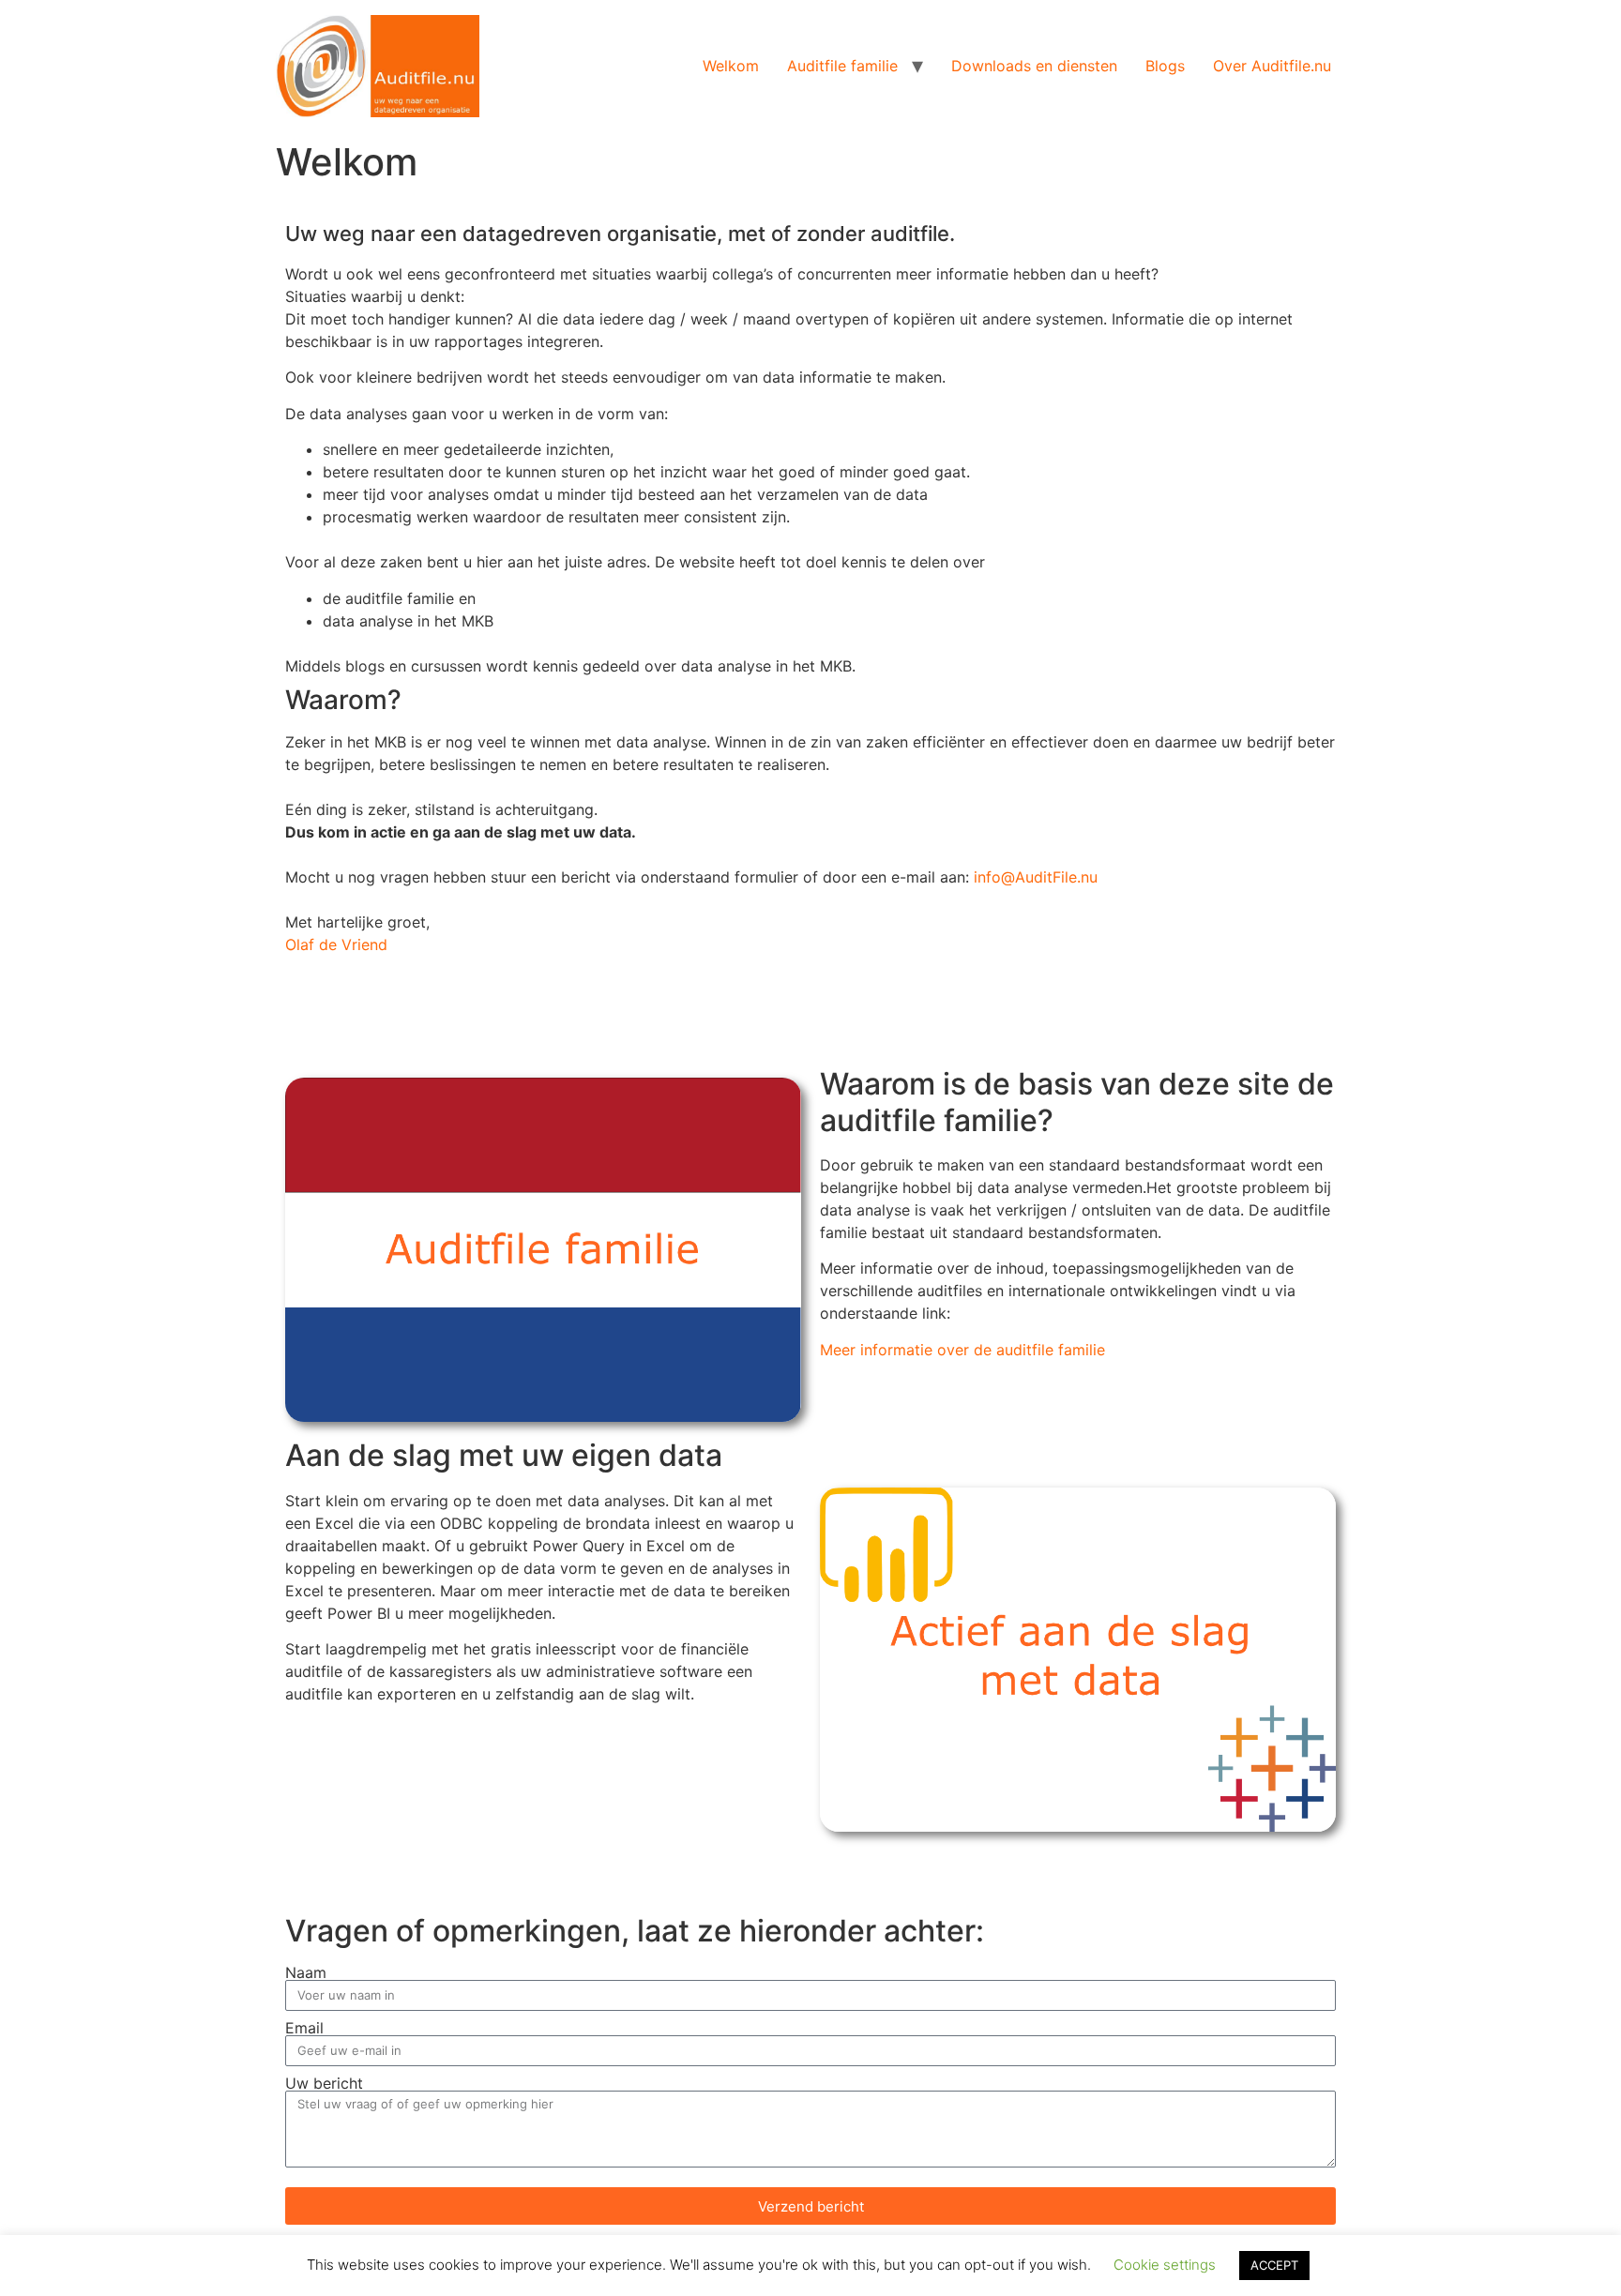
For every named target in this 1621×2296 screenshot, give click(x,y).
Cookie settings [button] (1165, 2265)
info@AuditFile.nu (1036, 877)
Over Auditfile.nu (1272, 66)
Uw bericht (324, 2083)
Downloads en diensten (1034, 66)
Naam (306, 1972)
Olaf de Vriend (336, 944)
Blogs (1165, 66)
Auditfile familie (842, 66)
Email (304, 2028)
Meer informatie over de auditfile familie (962, 1350)
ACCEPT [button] (1274, 2265)
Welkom (731, 66)
